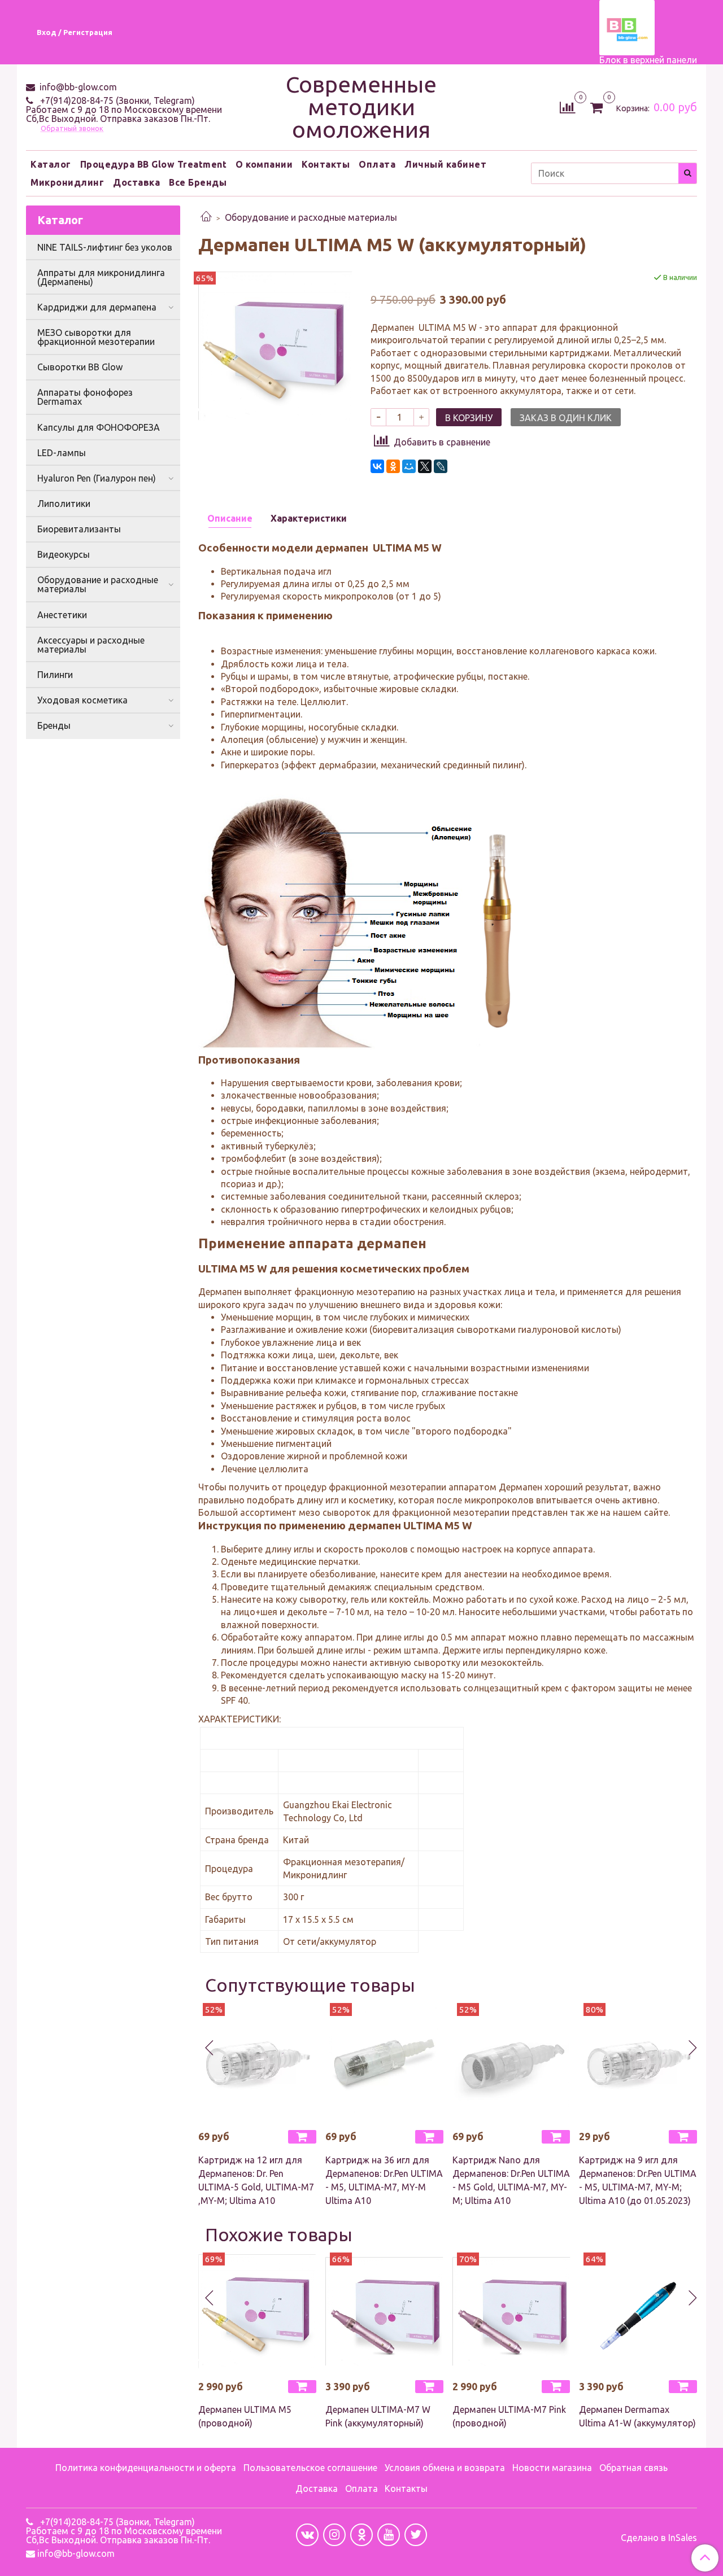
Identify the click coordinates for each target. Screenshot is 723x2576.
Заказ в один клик (566, 418)
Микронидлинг (67, 182)
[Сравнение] (567, 106)
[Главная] (206, 217)
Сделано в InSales (659, 2538)
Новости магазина (552, 2468)
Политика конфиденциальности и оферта (146, 2468)
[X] (425, 466)
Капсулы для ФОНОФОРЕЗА (99, 427)
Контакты (326, 164)
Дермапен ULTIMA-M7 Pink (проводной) (509, 2416)
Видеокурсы (64, 554)
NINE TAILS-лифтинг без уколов (105, 247)
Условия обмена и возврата (445, 2468)
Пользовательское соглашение (310, 2468)
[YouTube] (389, 2535)
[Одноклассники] (393, 466)
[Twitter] (416, 2535)
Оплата (377, 164)
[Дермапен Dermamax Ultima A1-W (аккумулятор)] (638, 2312)
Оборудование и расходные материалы (311, 217)
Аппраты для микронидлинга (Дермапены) (101, 277)
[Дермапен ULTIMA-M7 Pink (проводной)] (511, 2312)
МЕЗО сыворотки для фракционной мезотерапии (96, 337)
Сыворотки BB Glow (80, 367)
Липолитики (64, 504)
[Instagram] (334, 2535)
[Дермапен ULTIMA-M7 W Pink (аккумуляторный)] (384, 2312)
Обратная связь (633, 2468)
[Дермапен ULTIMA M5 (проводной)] (257, 2312)
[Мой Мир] (409, 466)
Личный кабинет (445, 164)
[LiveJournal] (441, 466)
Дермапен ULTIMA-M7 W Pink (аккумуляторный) (378, 2416)
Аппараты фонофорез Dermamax (85, 397)
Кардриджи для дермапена (97, 307)
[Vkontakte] (307, 2535)
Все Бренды (198, 182)
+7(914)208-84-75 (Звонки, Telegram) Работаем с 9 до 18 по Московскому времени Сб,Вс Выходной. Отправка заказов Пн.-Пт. (124, 110)
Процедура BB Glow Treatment (154, 164)
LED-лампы (62, 453)
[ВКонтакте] (377, 466)
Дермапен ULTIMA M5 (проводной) (245, 2416)
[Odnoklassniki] (361, 2535)
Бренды (54, 725)
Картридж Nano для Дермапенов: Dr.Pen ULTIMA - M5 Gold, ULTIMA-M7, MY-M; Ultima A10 (511, 2180)
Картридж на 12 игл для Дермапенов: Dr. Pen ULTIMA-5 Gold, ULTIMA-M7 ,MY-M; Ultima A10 (256, 2180)
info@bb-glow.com (77, 87)
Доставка (136, 182)
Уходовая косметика (82, 700)
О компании (264, 164)
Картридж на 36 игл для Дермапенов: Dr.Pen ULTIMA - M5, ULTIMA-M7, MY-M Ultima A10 (384, 2180)
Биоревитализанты (79, 529)
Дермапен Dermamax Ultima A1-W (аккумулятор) (637, 2416)
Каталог (51, 164)
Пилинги (55, 675)
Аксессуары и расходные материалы (91, 645)
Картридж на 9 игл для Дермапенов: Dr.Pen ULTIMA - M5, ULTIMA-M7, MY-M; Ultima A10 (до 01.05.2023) (638, 2180)
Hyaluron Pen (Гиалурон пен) (97, 478)
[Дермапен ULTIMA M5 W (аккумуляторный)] (275, 345)
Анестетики (62, 615)
